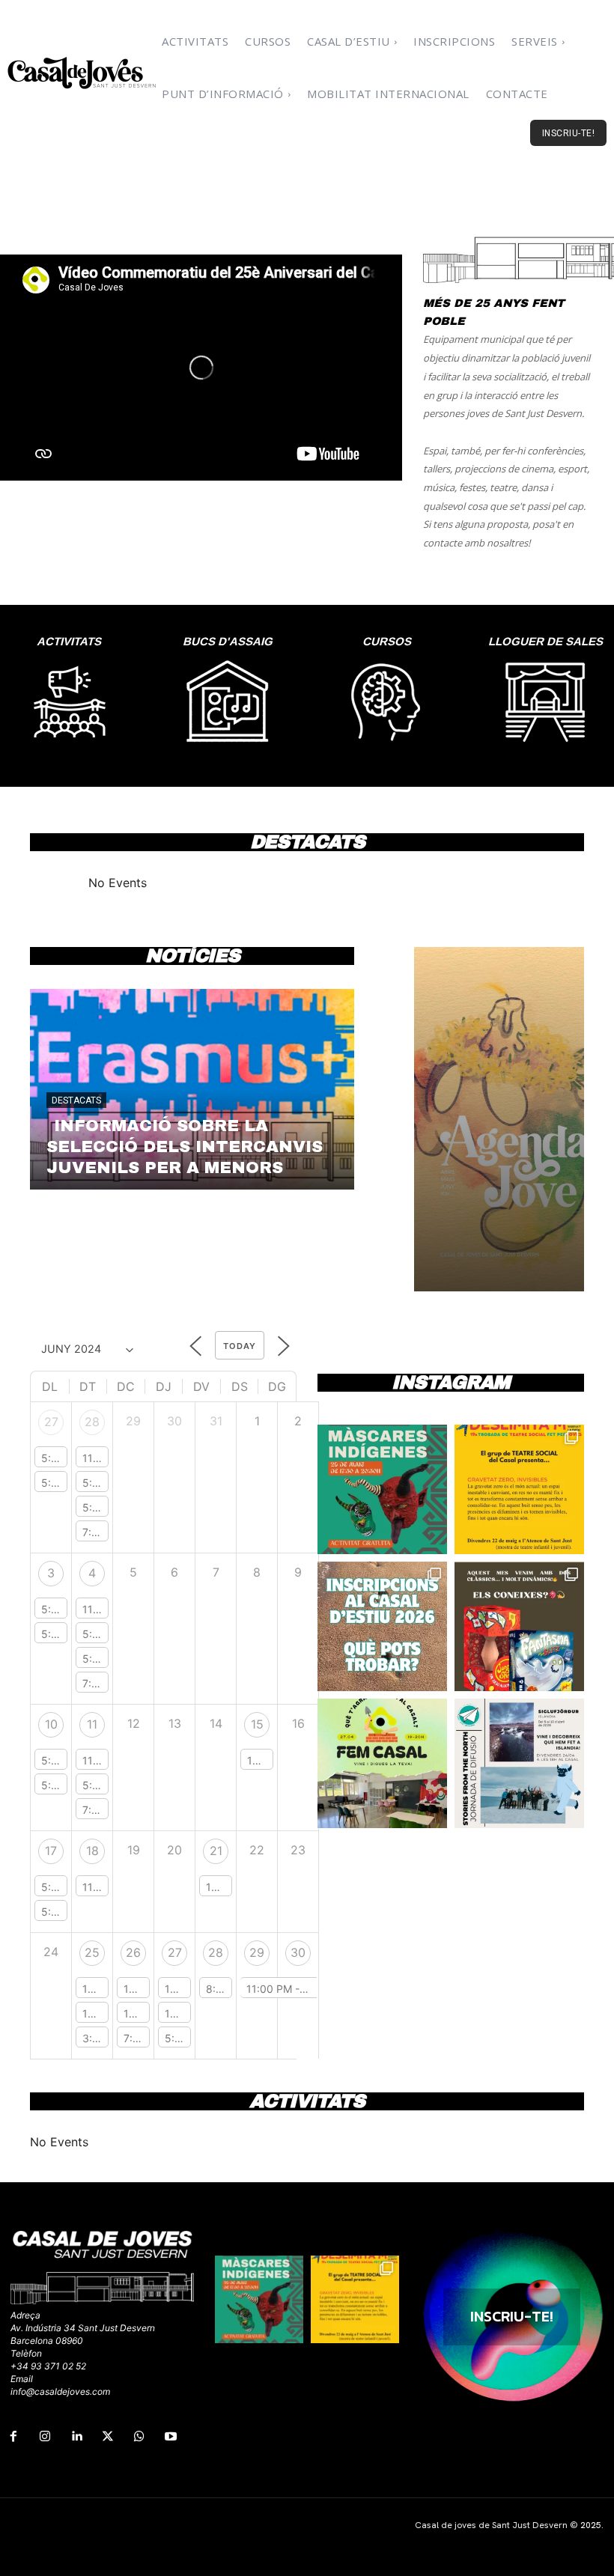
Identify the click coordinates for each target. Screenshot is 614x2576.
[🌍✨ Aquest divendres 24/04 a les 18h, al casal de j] (519, 1763)
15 (257, 1724)
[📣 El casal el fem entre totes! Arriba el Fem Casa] (382, 1763)
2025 (591, 2525)
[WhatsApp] (139, 2437)
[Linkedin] (76, 2437)
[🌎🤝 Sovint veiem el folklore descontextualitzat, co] (382, 1489)
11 (92, 1724)
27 (51, 1422)
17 (51, 1851)
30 (298, 1952)
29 (257, 1952)
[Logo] (82, 73)
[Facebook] (13, 2437)
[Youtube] (171, 2437)
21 (216, 1851)
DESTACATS (76, 1100)
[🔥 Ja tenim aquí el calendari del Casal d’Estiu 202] (382, 1626)
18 (92, 1851)
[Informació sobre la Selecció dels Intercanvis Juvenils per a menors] (192, 1089)
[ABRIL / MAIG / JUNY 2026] (499, 1119)
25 (92, 1952)
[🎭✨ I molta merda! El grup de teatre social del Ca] (519, 1489)
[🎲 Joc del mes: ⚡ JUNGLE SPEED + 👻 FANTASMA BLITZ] (519, 1626)
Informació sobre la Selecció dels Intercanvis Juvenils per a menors (185, 1147)
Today (240, 1346)
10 (51, 1724)
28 (92, 1422)
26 (133, 1952)
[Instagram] (45, 2437)
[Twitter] (108, 2437)
